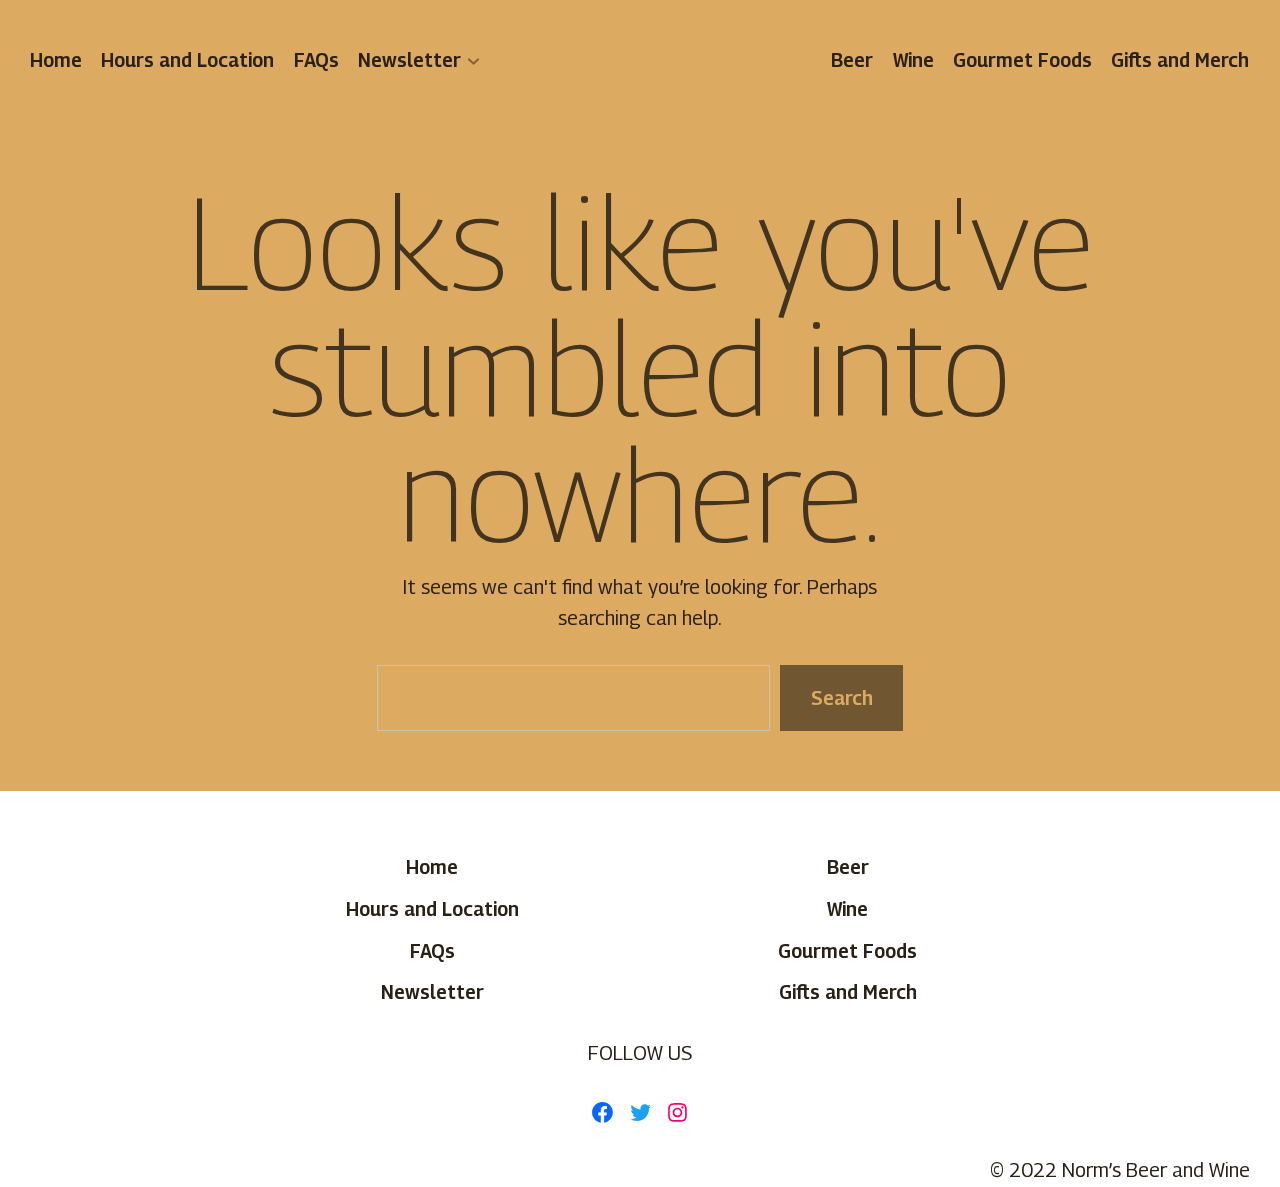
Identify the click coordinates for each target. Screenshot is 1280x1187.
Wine (913, 60)
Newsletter (409, 60)
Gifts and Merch (1181, 60)
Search (841, 698)
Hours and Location (188, 60)
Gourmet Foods (1022, 60)
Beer (853, 60)
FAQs (316, 60)
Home (56, 60)
